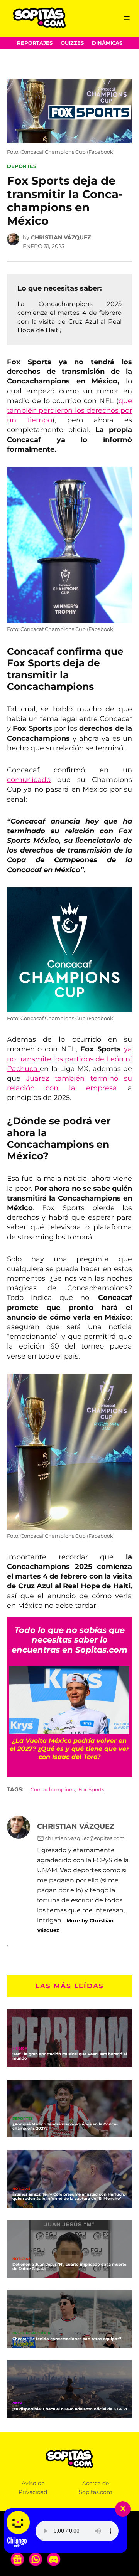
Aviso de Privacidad (33, 2488)
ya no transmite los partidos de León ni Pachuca (69, 1059)
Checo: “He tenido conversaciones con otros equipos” (67, 2339)
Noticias (21, 2189)
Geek (17, 2404)
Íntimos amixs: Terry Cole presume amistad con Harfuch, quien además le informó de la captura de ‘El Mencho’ (69, 2196)
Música (20, 2049)
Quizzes (72, 43)
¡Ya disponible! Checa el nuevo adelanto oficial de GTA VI (70, 2409)
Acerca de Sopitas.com (96, 2488)
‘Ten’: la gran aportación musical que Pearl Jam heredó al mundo (70, 2056)
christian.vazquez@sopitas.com (85, 1838)
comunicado (29, 780)
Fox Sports (91, 1790)
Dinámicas (107, 43)
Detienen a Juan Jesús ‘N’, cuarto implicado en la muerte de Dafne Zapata (69, 2267)
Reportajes (35, 43)
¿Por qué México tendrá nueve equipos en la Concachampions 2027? (65, 2126)
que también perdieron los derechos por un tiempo (69, 410)
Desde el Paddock (31, 2333)
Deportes (22, 166)
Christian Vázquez (61, 237)
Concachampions (53, 1790)
